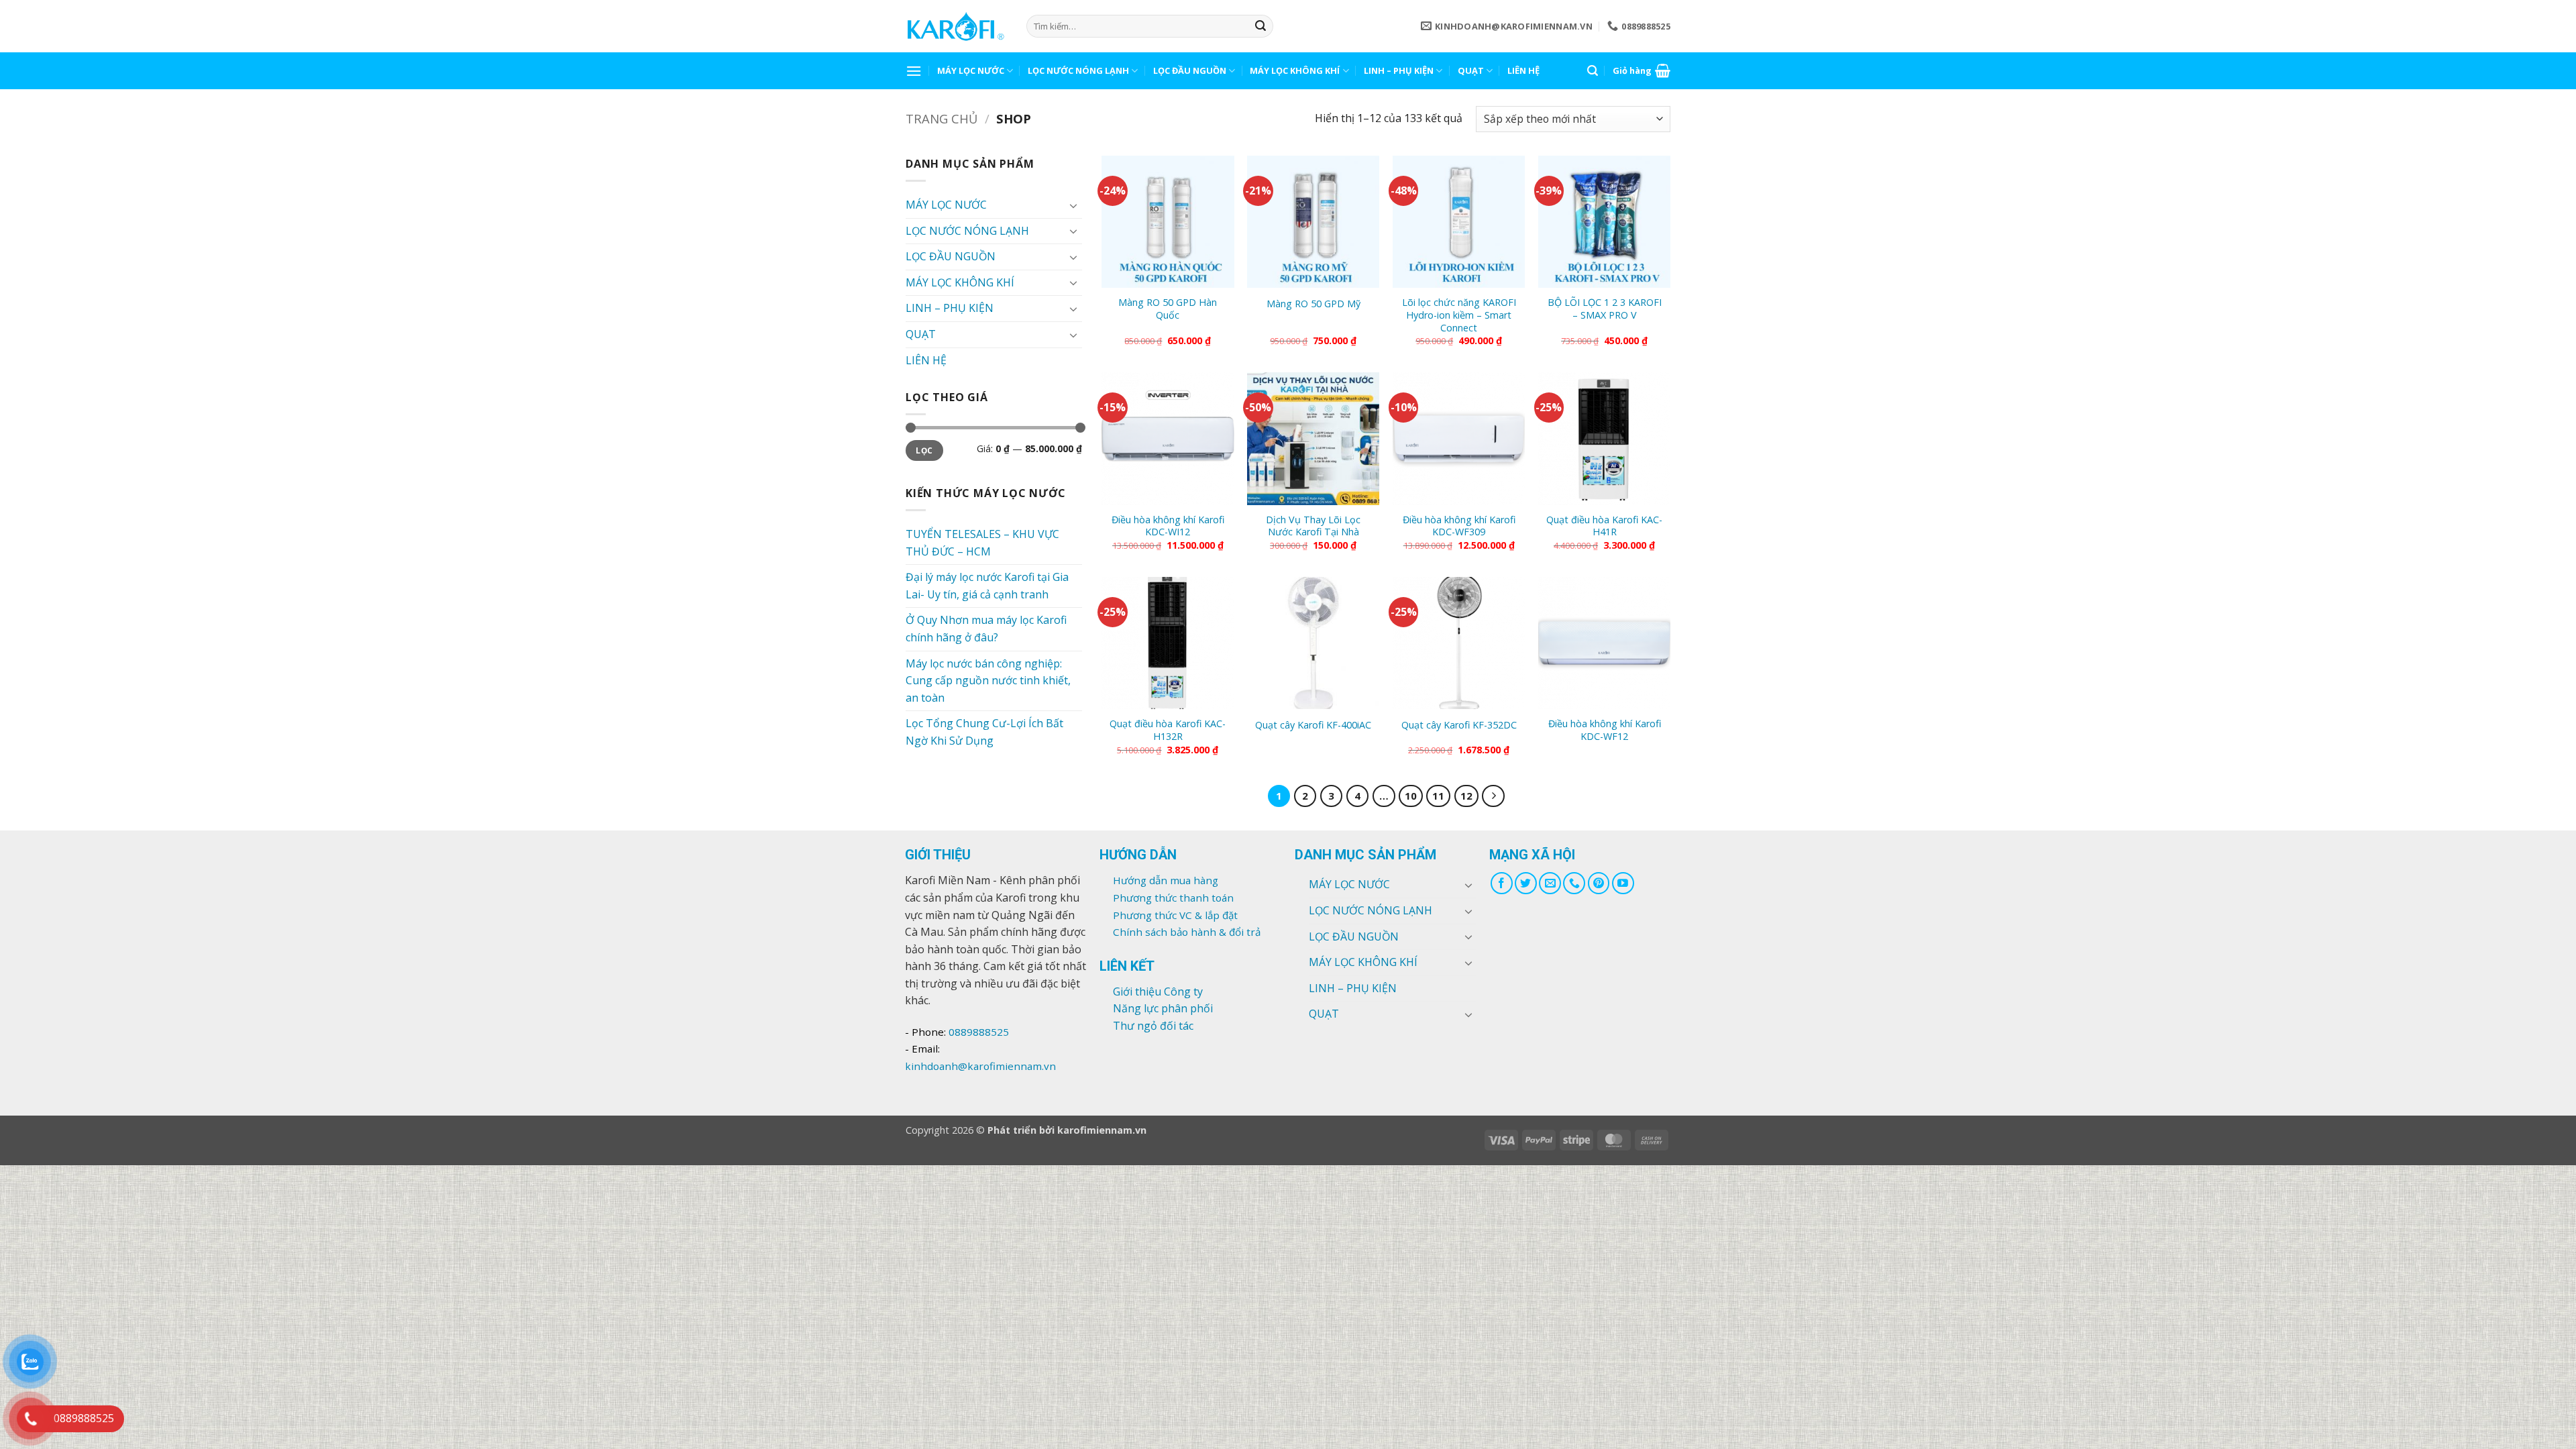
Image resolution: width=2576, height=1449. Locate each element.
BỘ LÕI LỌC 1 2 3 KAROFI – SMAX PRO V (1605, 309)
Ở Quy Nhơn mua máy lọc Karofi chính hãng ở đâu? (986, 629)
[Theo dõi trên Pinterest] (1599, 883)
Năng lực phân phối (1163, 1008)
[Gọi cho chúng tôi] (1574, 883)
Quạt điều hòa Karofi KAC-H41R (1604, 526)
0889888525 (979, 1032)
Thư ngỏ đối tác (1153, 1026)
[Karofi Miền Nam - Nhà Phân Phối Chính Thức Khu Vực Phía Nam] (956, 26)
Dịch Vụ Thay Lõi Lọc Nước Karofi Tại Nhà (1313, 526)
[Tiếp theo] (1493, 796)
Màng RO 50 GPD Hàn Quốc (1168, 309)
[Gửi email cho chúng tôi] (1550, 883)
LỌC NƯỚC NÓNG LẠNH (1078, 70)
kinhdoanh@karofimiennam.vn (980, 1066)
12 (1466, 796)
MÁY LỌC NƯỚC (971, 70)
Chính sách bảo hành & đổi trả (1187, 932)
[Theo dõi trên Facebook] (1502, 883)
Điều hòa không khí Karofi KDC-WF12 (1605, 730)
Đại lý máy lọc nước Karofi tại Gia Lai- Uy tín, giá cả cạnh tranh (987, 586)
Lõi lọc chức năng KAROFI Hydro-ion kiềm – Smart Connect (1459, 315)
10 (1411, 796)
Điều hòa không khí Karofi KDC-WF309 (1459, 526)
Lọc (924, 450)
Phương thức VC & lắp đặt (1175, 915)
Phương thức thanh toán (1173, 898)
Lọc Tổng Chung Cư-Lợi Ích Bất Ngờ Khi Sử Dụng (984, 732)
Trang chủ (942, 118)
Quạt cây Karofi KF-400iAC (1313, 725)
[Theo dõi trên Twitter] (1526, 883)
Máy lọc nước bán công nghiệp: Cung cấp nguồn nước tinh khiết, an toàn (988, 681)
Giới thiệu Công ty (1158, 991)
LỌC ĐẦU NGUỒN (1190, 70)
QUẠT (1471, 70)
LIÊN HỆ (1523, 70)
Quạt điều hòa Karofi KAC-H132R (1168, 730)
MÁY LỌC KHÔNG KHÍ (1295, 70)
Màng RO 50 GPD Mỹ (1313, 304)
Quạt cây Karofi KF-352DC (1459, 725)
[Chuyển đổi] (1074, 205)
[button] (914, 71)
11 (1438, 796)
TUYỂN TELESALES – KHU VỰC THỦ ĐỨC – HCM (982, 543)
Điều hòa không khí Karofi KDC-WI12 (1168, 526)
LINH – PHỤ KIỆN (1399, 70)
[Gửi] (1260, 26)
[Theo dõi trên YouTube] (1623, 883)
